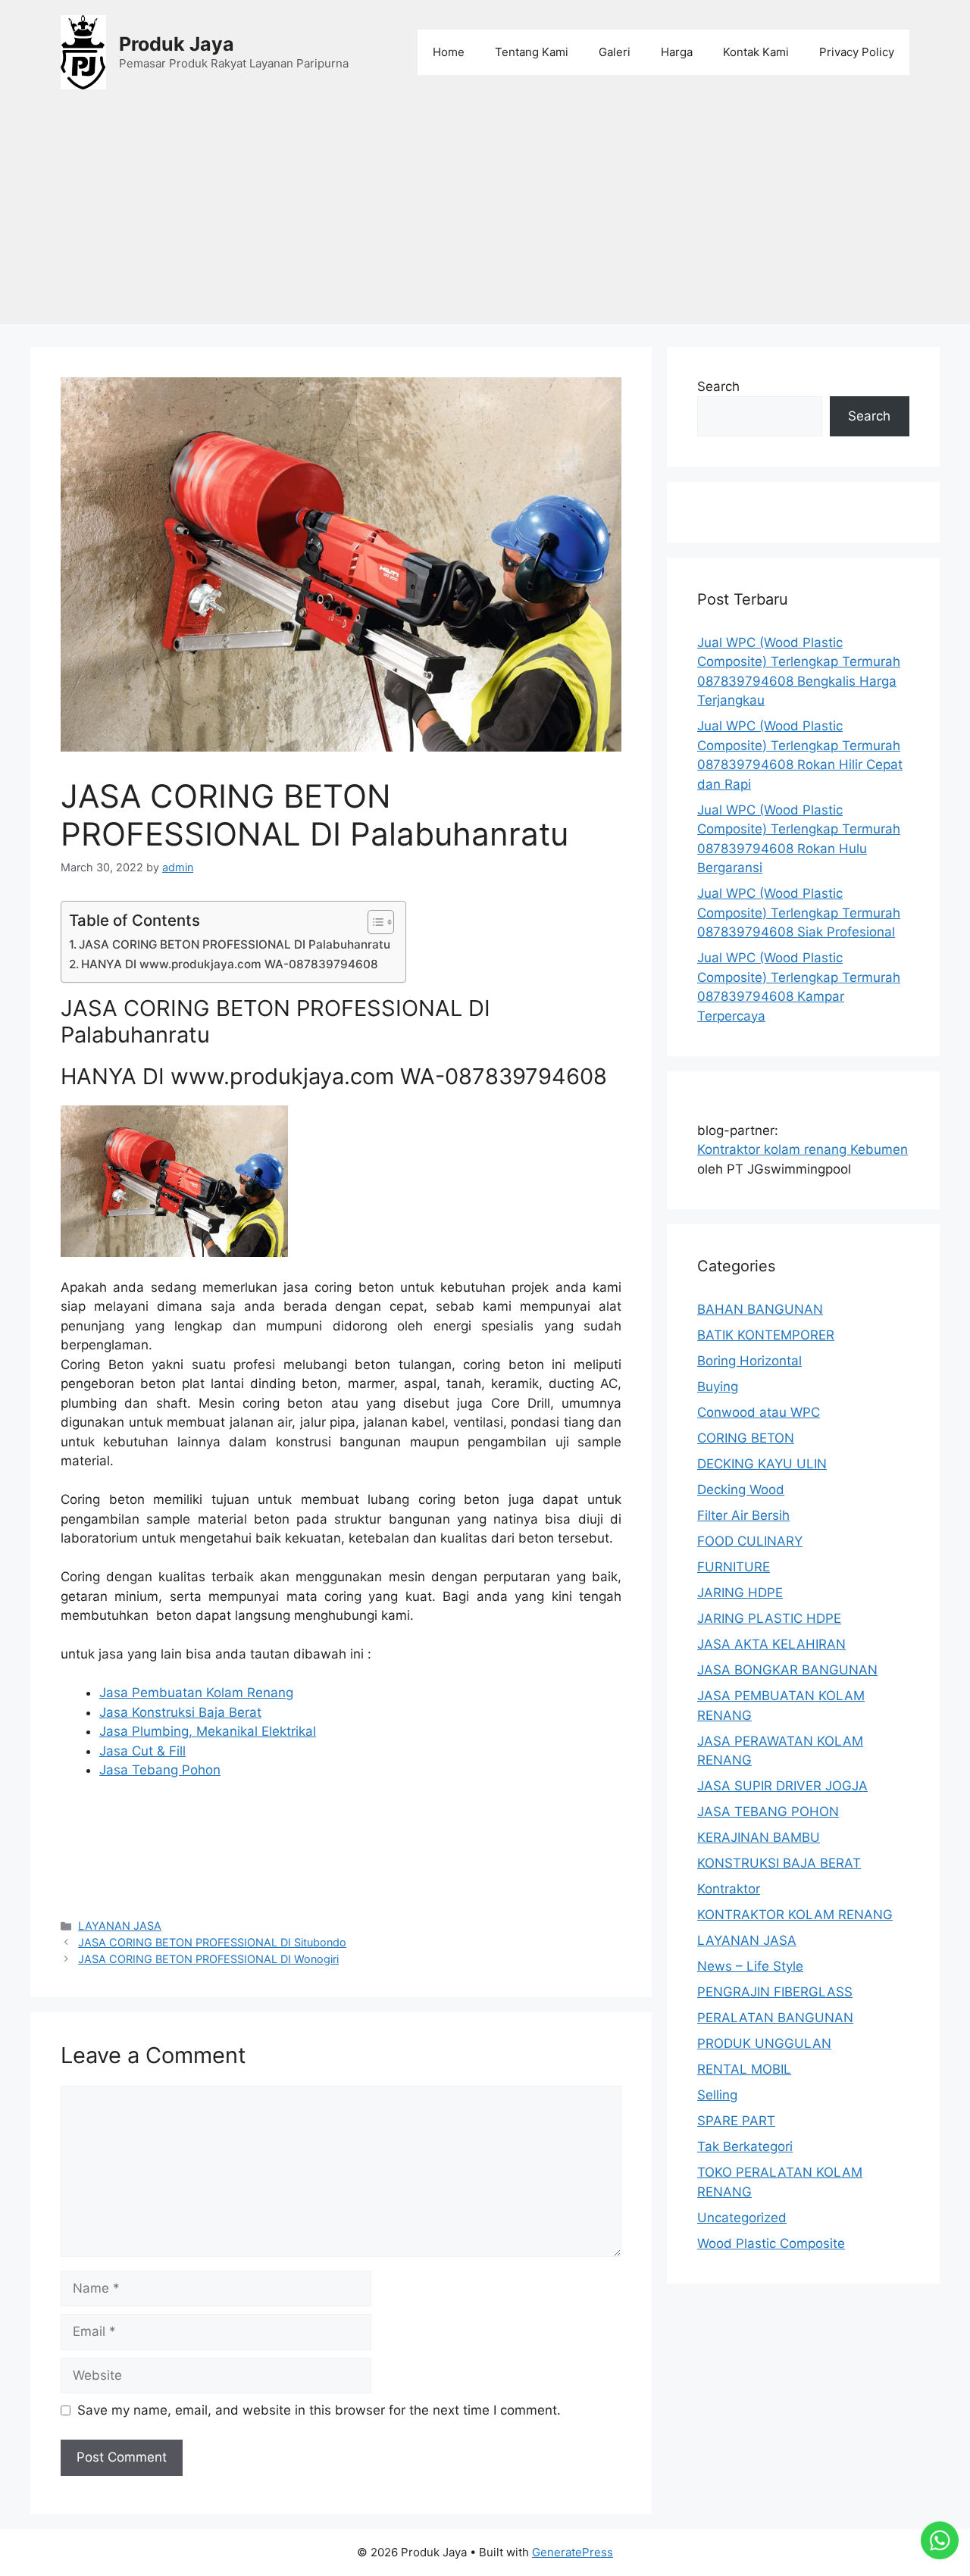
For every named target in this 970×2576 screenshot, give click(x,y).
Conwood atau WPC (759, 1412)
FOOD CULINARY (750, 1541)
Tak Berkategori (745, 2146)
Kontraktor (729, 1889)
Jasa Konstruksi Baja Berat (180, 1712)
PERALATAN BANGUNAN (775, 2018)
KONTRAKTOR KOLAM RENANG (795, 1915)
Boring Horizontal (749, 1361)
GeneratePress (573, 2552)
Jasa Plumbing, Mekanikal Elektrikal (208, 1731)
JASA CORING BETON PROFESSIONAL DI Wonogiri (208, 1959)
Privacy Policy (857, 52)
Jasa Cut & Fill (142, 1751)
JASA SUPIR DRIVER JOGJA (782, 1786)
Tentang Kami (532, 52)
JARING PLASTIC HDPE (769, 1618)
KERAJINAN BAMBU (759, 1837)
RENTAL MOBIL (744, 2069)
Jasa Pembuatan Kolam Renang (196, 1693)
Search (718, 386)
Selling (717, 2095)
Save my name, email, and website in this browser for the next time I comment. (319, 2410)
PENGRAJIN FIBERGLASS (775, 1992)
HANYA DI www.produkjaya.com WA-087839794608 (230, 964)
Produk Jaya (177, 44)
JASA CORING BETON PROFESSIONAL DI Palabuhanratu (235, 944)
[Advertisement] (485, 218)
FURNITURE (734, 1567)
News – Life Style (750, 1966)
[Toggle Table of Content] (373, 922)
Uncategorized (742, 2218)
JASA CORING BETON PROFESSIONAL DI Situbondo (212, 1942)
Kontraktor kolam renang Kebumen (803, 1149)
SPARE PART (736, 2121)
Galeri (615, 52)
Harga (677, 52)
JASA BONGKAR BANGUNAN (787, 1670)
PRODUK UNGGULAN (764, 2043)
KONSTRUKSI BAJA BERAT (779, 1863)
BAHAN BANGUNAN (760, 1309)
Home (449, 52)
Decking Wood (741, 1490)
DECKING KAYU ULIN (762, 1464)
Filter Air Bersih (743, 1515)
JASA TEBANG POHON (768, 1812)
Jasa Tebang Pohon (160, 1770)
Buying (718, 1386)
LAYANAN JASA (120, 1926)
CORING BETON (746, 1438)
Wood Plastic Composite (771, 2243)
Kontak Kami (756, 52)
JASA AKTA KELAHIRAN (771, 1644)
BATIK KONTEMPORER (766, 1335)
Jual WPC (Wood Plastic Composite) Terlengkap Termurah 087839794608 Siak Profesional (799, 913)
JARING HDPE (740, 1593)
